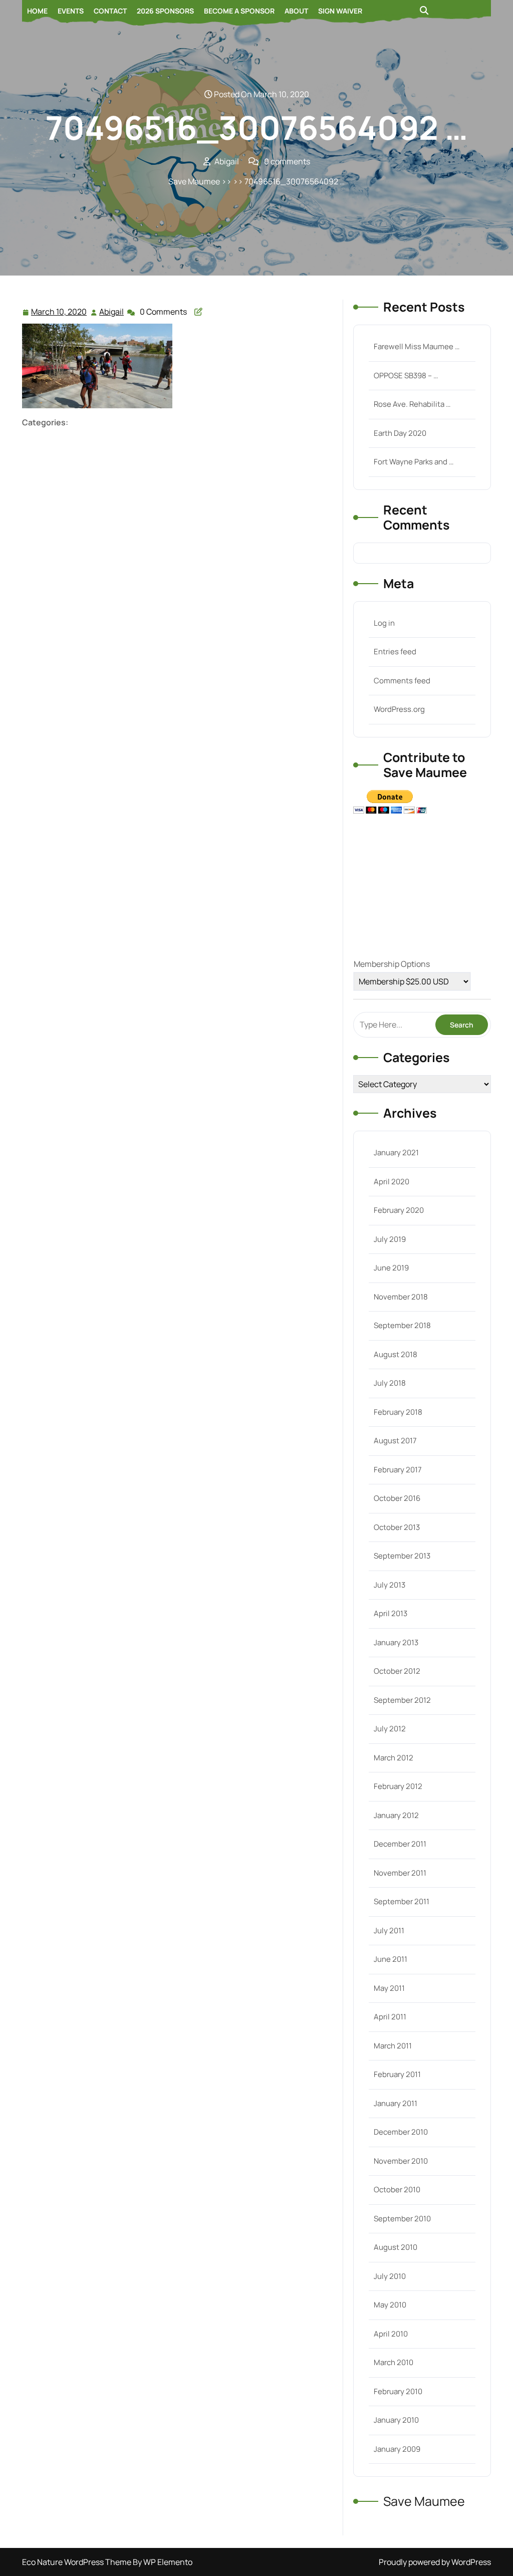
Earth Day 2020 (400, 433)
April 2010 (391, 2334)
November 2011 (400, 1873)
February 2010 (398, 2391)
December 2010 (401, 2132)
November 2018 (401, 1297)
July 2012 (390, 1729)
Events (71, 11)
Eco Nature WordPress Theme (77, 2562)
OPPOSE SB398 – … (406, 375)
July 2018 (390, 1383)
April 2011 (390, 2017)
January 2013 (396, 1642)
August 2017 (395, 1441)
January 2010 (396, 2420)
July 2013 (390, 1585)
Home (37, 11)
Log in (384, 623)
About (296, 11)
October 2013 (397, 1527)
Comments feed (402, 681)
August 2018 (396, 1354)
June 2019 (391, 1268)
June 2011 (391, 1959)
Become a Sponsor (239, 11)
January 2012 (396, 1815)
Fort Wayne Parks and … (414, 462)
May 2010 (390, 2305)
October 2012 (397, 1671)
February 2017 (398, 1470)
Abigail (112, 312)
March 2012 (394, 1758)
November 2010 (401, 2161)
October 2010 (397, 2189)
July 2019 (390, 1239)
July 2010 (390, 2276)
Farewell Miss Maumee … (417, 346)
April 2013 (391, 1613)
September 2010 (402, 2219)
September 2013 (402, 1556)
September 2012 (402, 1700)
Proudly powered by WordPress (435, 2562)
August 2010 (396, 2247)
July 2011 (389, 1930)
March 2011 (393, 2046)
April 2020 (392, 1182)
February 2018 (398, 1412)
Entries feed (395, 652)
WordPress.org (399, 709)
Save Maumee (194, 181)
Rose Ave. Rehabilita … (412, 404)
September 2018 (402, 1325)
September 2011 (402, 1901)
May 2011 (389, 1988)
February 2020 (399, 1210)
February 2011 (397, 2074)
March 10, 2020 (59, 312)
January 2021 (396, 1152)
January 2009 (397, 2449)
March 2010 (394, 2362)
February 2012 (398, 1786)
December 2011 (400, 1844)
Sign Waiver (340, 11)
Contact (110, 11)
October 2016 (397, 1498)
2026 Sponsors (165, 11)
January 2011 (396, 2103)
